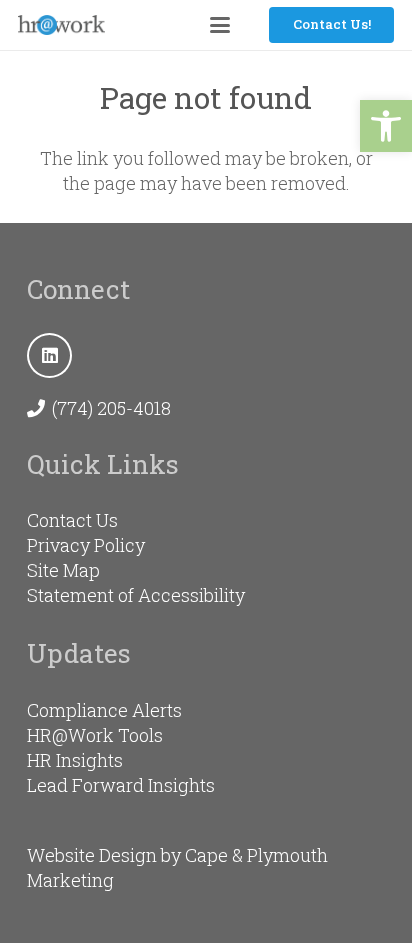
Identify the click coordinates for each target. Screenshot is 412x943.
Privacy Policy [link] (86, 545)
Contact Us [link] (72, 520)
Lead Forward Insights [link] (121, 785)
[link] (386, 126)
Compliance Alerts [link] (104, 710)
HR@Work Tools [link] (95, 735)
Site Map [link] (63, 570)
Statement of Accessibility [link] (136, 595)
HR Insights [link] (75, 760)
